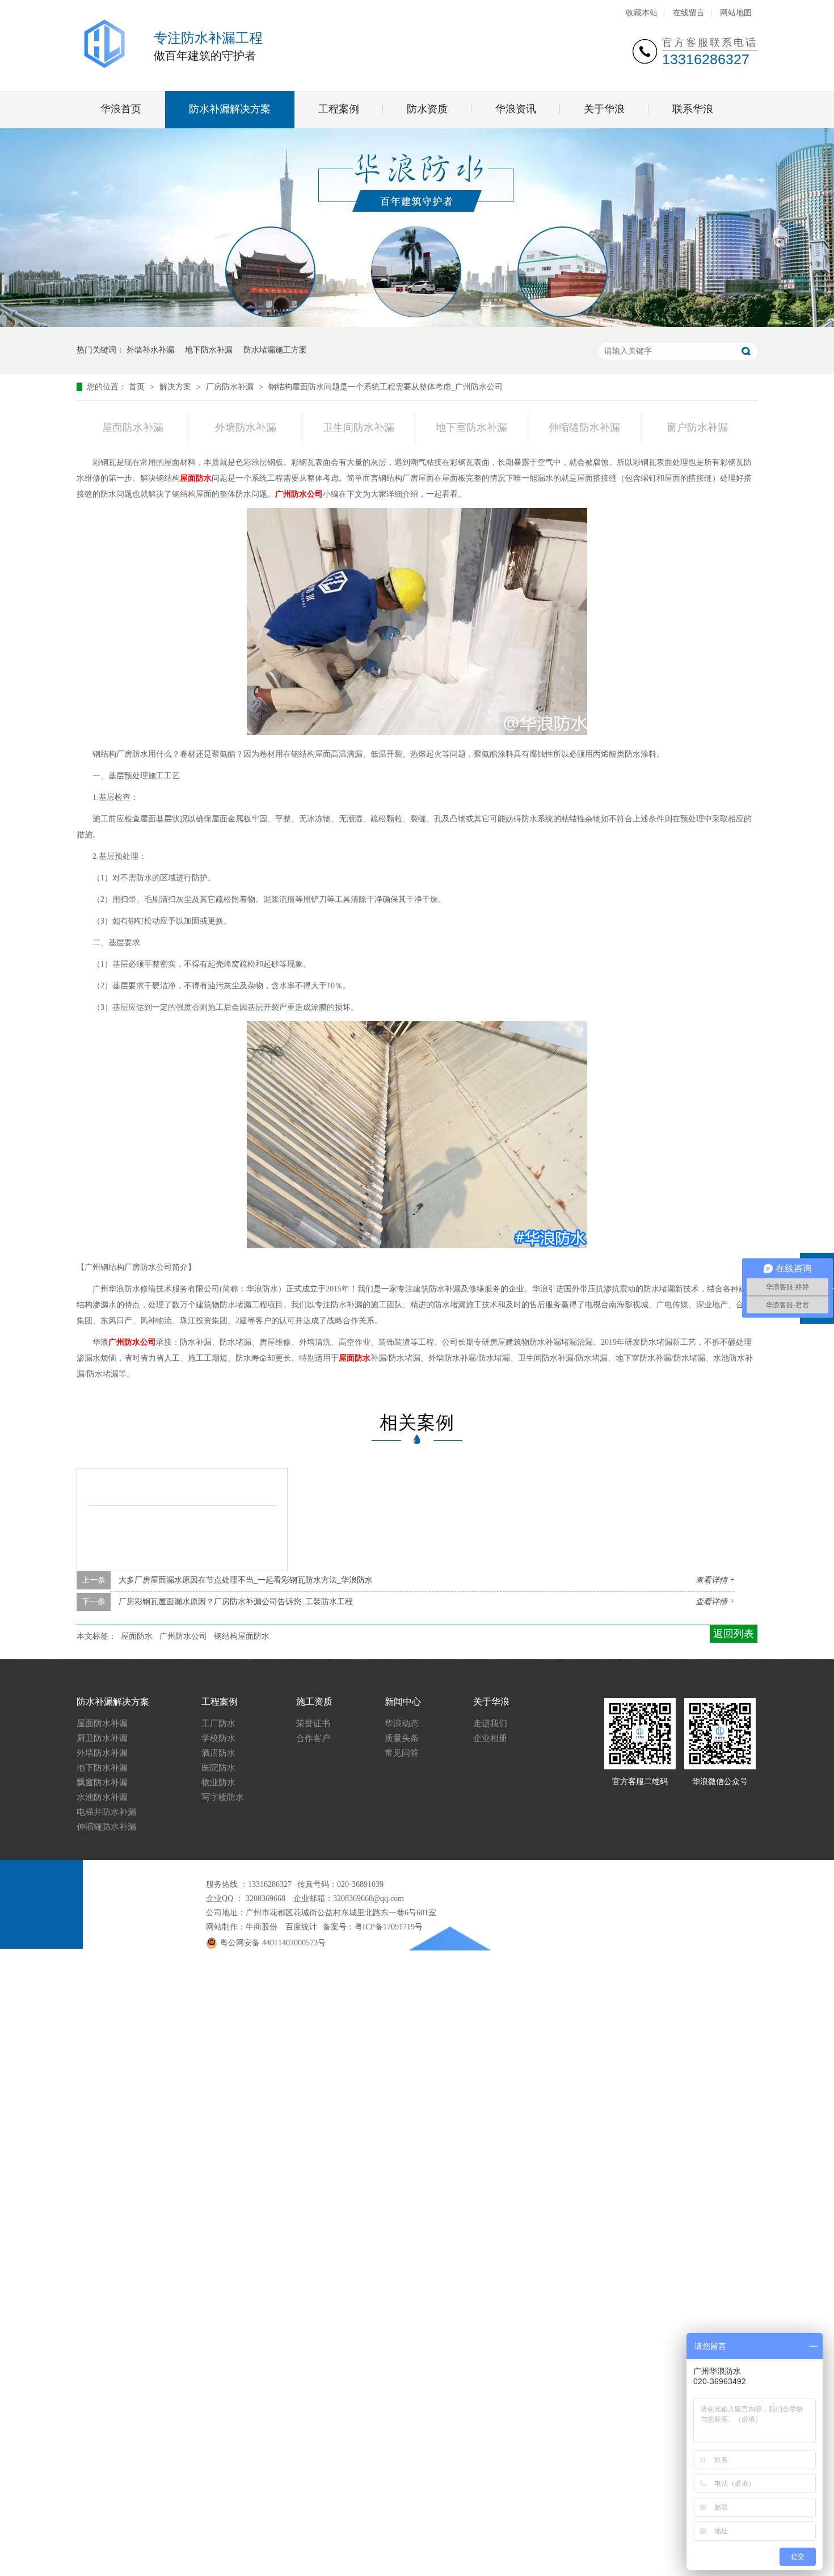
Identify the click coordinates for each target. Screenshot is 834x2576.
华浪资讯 (516, 109)
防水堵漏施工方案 (275, 350)
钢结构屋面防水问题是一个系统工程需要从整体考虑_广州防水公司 (386, 387)
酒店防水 (218, 1753)
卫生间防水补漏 (359, 427)
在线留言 (689, 13)
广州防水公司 (299, 494)
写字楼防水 (223, 1797)
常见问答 (402, 1753)
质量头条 (402, 1738)
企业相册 (490, 1738)
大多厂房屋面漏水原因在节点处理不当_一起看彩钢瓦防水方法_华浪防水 (246, 1580)
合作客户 (313, 1738)
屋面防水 (196, 478)
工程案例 (339, 109)
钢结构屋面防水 (242, 1636)
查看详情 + (715, 1580)
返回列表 (734, 1634)
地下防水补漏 (209, 350)
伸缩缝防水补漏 (584, 427)
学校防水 (218, 1738)
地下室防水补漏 (471, 427)
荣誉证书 (313, 1723)
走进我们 (490, 1723)
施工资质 (314, 1702)
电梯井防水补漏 (106, 1812)
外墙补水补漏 (150, 350)
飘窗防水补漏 (102, 1782)
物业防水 (218, 1782)
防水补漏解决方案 (230, 109)
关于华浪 (604, 109)
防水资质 (427, 109)
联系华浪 (693, 109)
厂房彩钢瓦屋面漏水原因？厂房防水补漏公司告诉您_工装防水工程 (236, 1602)
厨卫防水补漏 (102, 1738)
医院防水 (218, 1768)
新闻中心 (403, 1702)
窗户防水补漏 (697, 427)
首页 (138, 387)
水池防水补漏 (102, 1797)
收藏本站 (642, 13)
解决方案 (176, 387)
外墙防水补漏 (246, 427)
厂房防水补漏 (231, 387)
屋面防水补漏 (133, 427)
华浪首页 (121, 109)
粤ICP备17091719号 (389, 1927)
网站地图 (736, 13)
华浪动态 (402, 1723)
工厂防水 (218, 1723)
